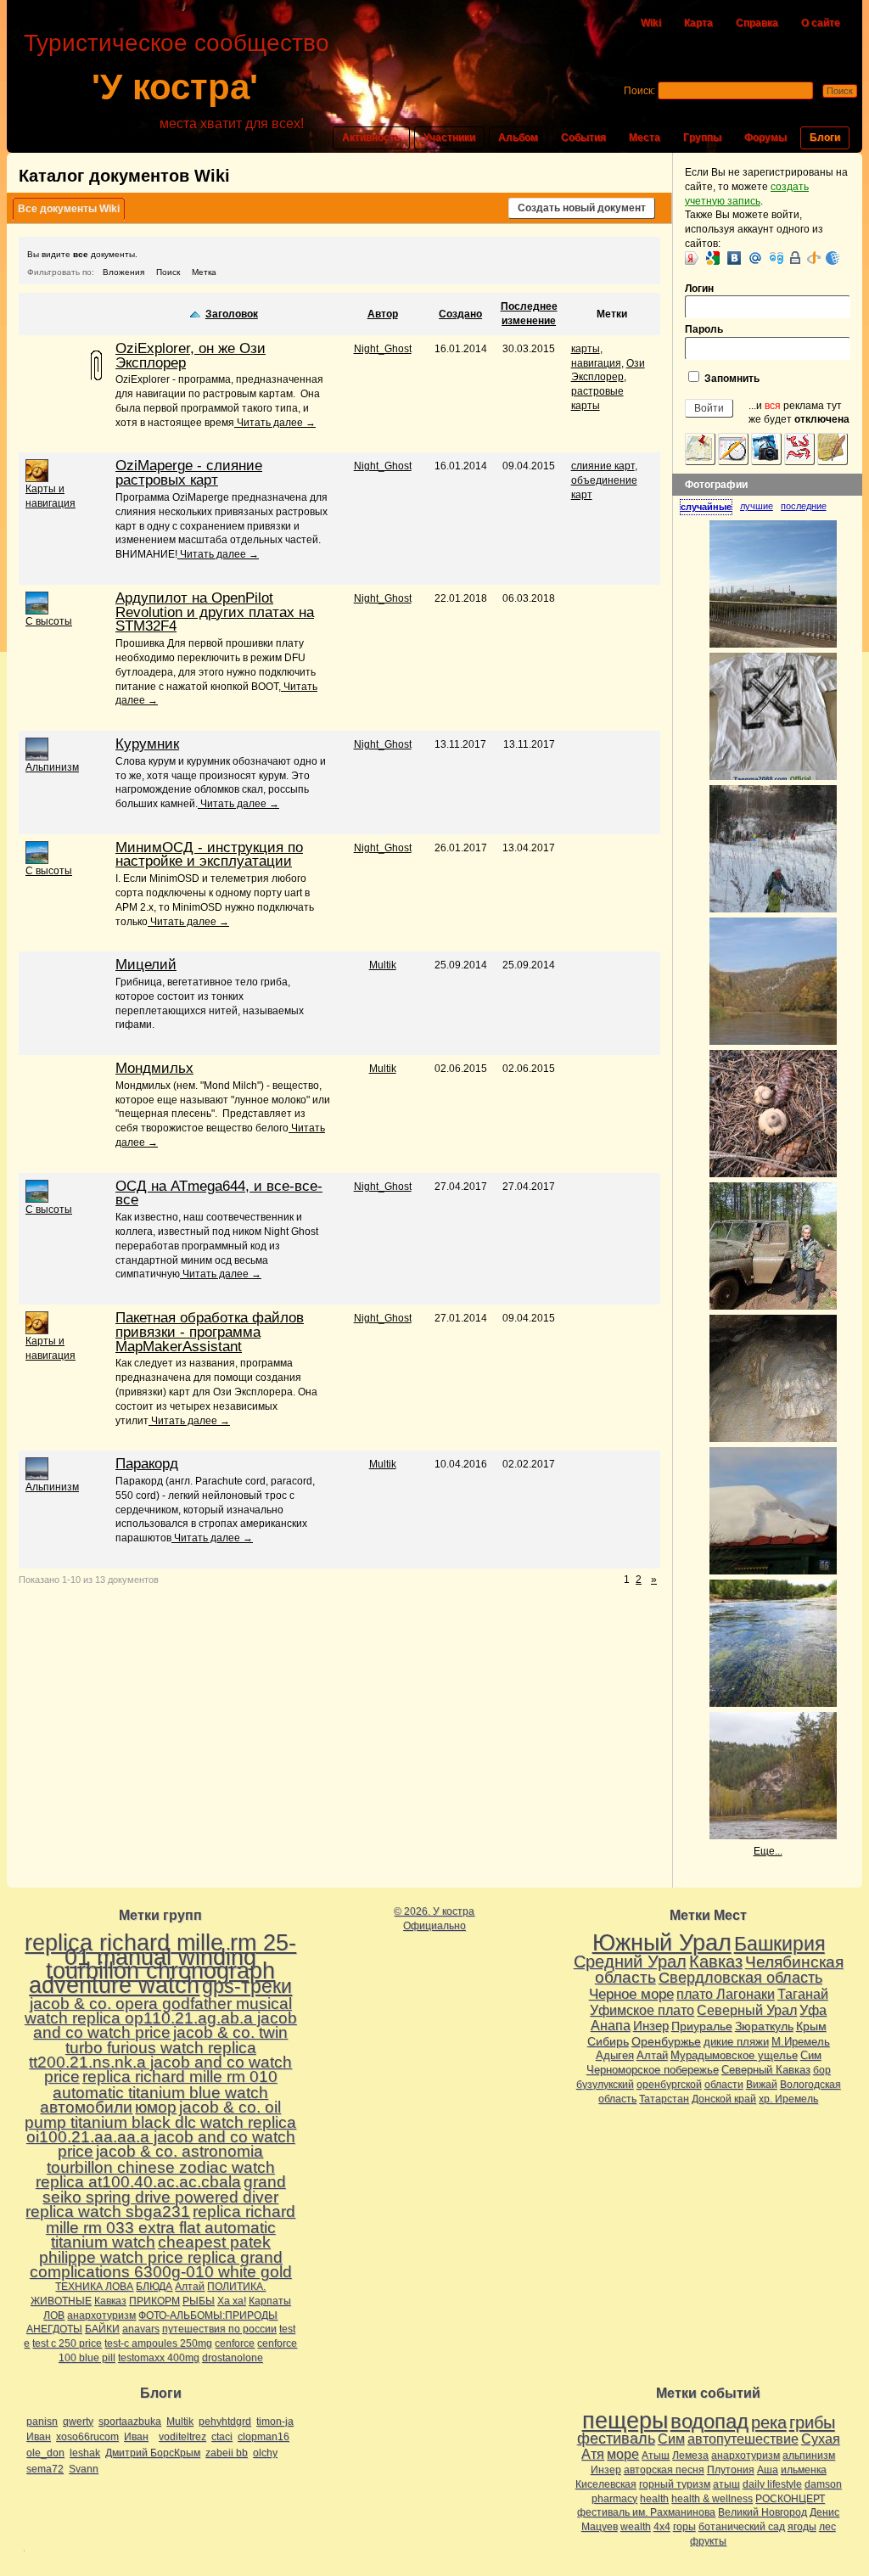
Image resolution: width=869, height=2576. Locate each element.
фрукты (708, 2541)
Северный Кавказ (766, 2070)
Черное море (631, 1994)
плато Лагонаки (726, 1994)
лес (827, 2527)
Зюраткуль (764, 2026)
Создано (460, 314)
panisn (42, 2422)
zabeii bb (227, 2453)
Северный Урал (747, 2010)
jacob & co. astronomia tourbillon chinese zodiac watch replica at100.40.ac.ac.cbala (155, 2166)
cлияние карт (603, 466)
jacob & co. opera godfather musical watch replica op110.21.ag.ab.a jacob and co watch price (161, 2018)
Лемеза (690, 2455)
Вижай (762, 2085)
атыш (726, 2484)
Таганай (803, 1994)
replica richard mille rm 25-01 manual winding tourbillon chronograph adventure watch (160, 1964)
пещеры (625, 2421)
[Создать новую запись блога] (833, 449)
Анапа (611, 2026)
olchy (265, 2453)
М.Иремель (801, 2042)
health (654, 2499)
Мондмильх (154, 1068)
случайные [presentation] (706, 507)
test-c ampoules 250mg (158, 2343)
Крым (811, 2026)
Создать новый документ (582, 208)
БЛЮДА (154, 2287)
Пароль (704, 329)
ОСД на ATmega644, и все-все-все (219, 1193)
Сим (811, 2055)
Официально (434, 1926)
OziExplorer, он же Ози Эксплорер (191, 356)
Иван (39, 2437)
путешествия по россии (219, 2329)
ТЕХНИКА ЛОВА (94, 2287)
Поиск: (639, 91)
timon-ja (275, 2422)
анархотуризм (101, 2315)
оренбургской (669, 2085)
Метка (204, 272)
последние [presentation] (804, 506)
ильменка (804, 2470)
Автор (383, 314)
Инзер (651, 2026)
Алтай (190, 2287)
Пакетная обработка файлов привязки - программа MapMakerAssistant (210, 1332)
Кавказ (110, 2301)
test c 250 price (67, 2343)
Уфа (813, 2010)
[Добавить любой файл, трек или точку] (799, 449)
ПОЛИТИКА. (236, 2287)
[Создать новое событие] (733, 449)
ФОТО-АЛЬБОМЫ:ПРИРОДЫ (208, 2315)
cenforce (235, 2343)
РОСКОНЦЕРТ (790, 2499)
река (769, 2422)
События (583, 137)
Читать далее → (275, 423)
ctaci (222, 2437)
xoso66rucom (87, 2437)
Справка (757, 23)
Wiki (651, 23)
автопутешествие (743, 2439)
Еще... (768, 1851)
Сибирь (608, 2041)
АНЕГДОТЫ (54, 2329)
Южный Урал (662, 1943)
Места (645, 137)
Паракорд (147, 1464)
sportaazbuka (130, 2422)
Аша (768, 2470)
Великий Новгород (762, 2512)
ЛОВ (54, 2315)
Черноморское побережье (653, 2070)
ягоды (802, 2527)
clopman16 (264, 2437)
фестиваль (616, 2438)
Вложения (123, 272)
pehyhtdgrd (225, 2422)
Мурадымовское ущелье (734, 2055)
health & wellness (712, 2499)
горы (684, 2527)
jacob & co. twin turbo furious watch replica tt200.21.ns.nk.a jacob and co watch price (160, 2054)
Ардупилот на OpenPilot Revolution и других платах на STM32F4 (215, 612)
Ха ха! (232, 2301)
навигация (596, 363)
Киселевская (606, 2484)
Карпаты (270, 2301)
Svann (84, 2469)
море (623, 2454)
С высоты (49, 621)
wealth (636, 2527)
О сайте (821, 23)
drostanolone (233, 2358)
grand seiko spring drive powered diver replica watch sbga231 (156, 2197)
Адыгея (615, 2055)
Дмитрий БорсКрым (153, 2453)
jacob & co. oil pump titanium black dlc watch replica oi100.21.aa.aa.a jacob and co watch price (160, 2129)
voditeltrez (182, 2437)
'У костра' (175, 87)
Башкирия (779, 1944)
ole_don (45, 2453)
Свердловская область (740, 1978)
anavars (141, 2329)
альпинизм (809, 2455)
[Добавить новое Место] (700, 449)
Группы (702, 137)
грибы (812, 2422)
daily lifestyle (772, 2484)
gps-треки (247, 1986)
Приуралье (702, 2026)
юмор (156, 2107)
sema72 (45, 2469)
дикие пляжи (736, 2042)
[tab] (710, 507)
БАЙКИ (102, 2329)
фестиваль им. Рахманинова (646, 2512)
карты (586, 349)
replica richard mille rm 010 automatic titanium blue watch (165, 2085)
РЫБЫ (199, 2301)
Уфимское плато (642, 2010)
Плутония (731, 2470)
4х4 (662, 2527)
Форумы (765, 137)
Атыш (656, 2455)
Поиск (168, 272)
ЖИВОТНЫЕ (61, 2301)
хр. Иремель (788, 2099)
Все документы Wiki (69, 209)
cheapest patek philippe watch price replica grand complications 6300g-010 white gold (161, 2257)
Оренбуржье (666, 2041)
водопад (709, 2422)
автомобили (86, 2107)
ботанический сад (742, 2527)
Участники (449, 137)
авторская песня (664, 2470)
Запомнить (731, 379)
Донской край (724, 2099)
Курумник (147, 744)
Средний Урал (630, 1961)
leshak (85, 2453)
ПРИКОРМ (154, 2301)
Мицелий (146, 965)
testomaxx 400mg (159, 2358)
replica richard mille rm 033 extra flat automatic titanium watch (171, 2227)
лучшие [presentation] (757, 506)
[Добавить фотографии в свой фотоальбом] (766, 449)
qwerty (78, 2422)
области (724, 2085)
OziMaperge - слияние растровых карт (189, 473)
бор (822, 2070)
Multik (383, 965)
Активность (371, 137)
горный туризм (675, 2484)
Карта (698, 23)
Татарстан (664, 2099)
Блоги (825, 137)
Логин (699, 289)
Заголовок (232, 314)
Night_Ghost (383, 349)
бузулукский (605, 2085)
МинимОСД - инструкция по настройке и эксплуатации (209, 855)
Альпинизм (52, 767)
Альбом (518, 137)
